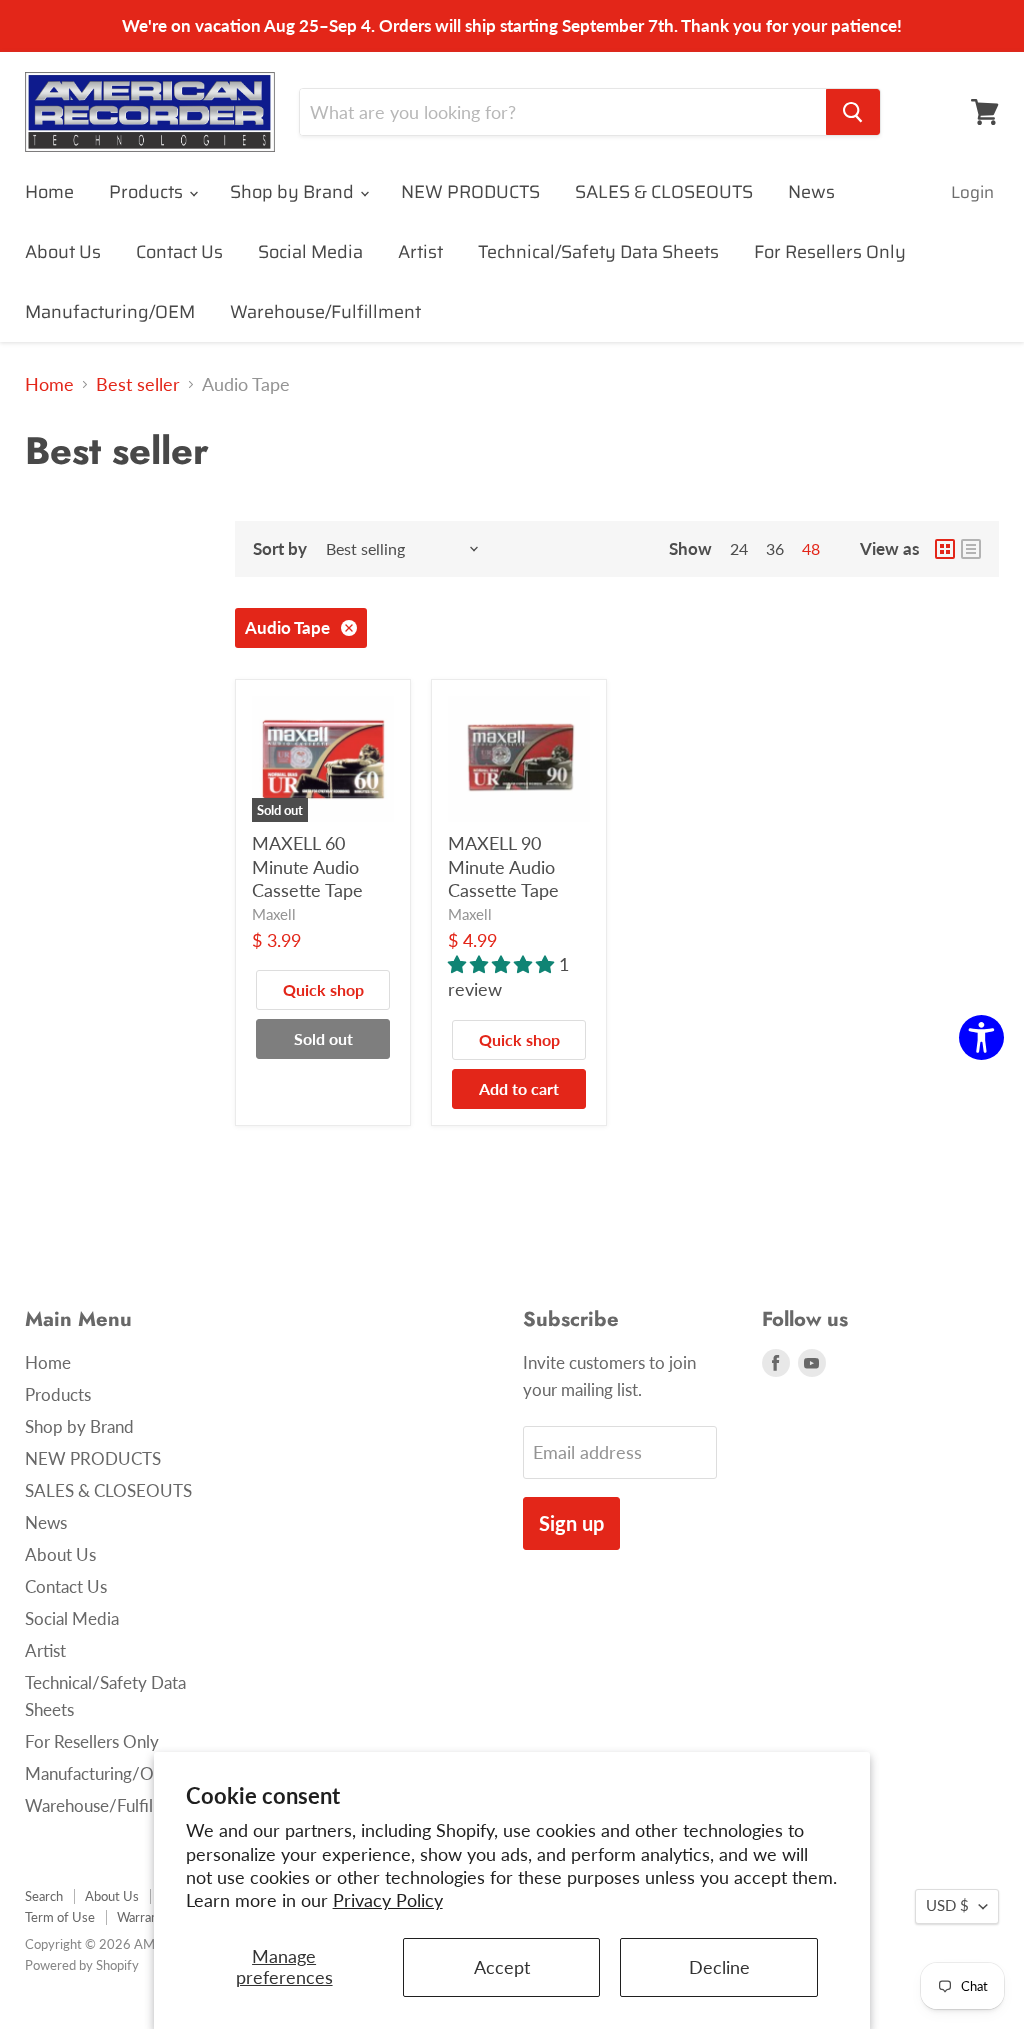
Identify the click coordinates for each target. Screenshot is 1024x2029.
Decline (719, 1967)
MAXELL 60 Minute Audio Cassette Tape (307, 866)
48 (811, 548)
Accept (502, 1967)
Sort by (280, 548)
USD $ (947, 1905)
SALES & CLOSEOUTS (664, 192)
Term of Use (60, 1917)
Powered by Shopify (82, 1965)
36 (775, 548)
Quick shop (323, 989)
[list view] (971, 549)
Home (49, 192)
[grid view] (945, 549)
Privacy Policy (388, 1900)
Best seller (138, 384)
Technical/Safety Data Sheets (598, 252)
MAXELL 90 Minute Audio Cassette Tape (503, 866)
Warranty (143, 1917)
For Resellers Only (830, 252)
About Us (63, 252)
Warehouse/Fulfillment (325, 312)
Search (44, 1896)
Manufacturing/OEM (110, 312)
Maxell (274, 914)
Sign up (571, 1523)
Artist (420, 252)
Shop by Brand (294, 192)
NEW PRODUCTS (470, 192)
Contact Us (179, 252)
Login (972, 192)
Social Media (310, 252)
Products (148, 192)
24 (739, 548)
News (811, 192)
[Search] (853, 112)
